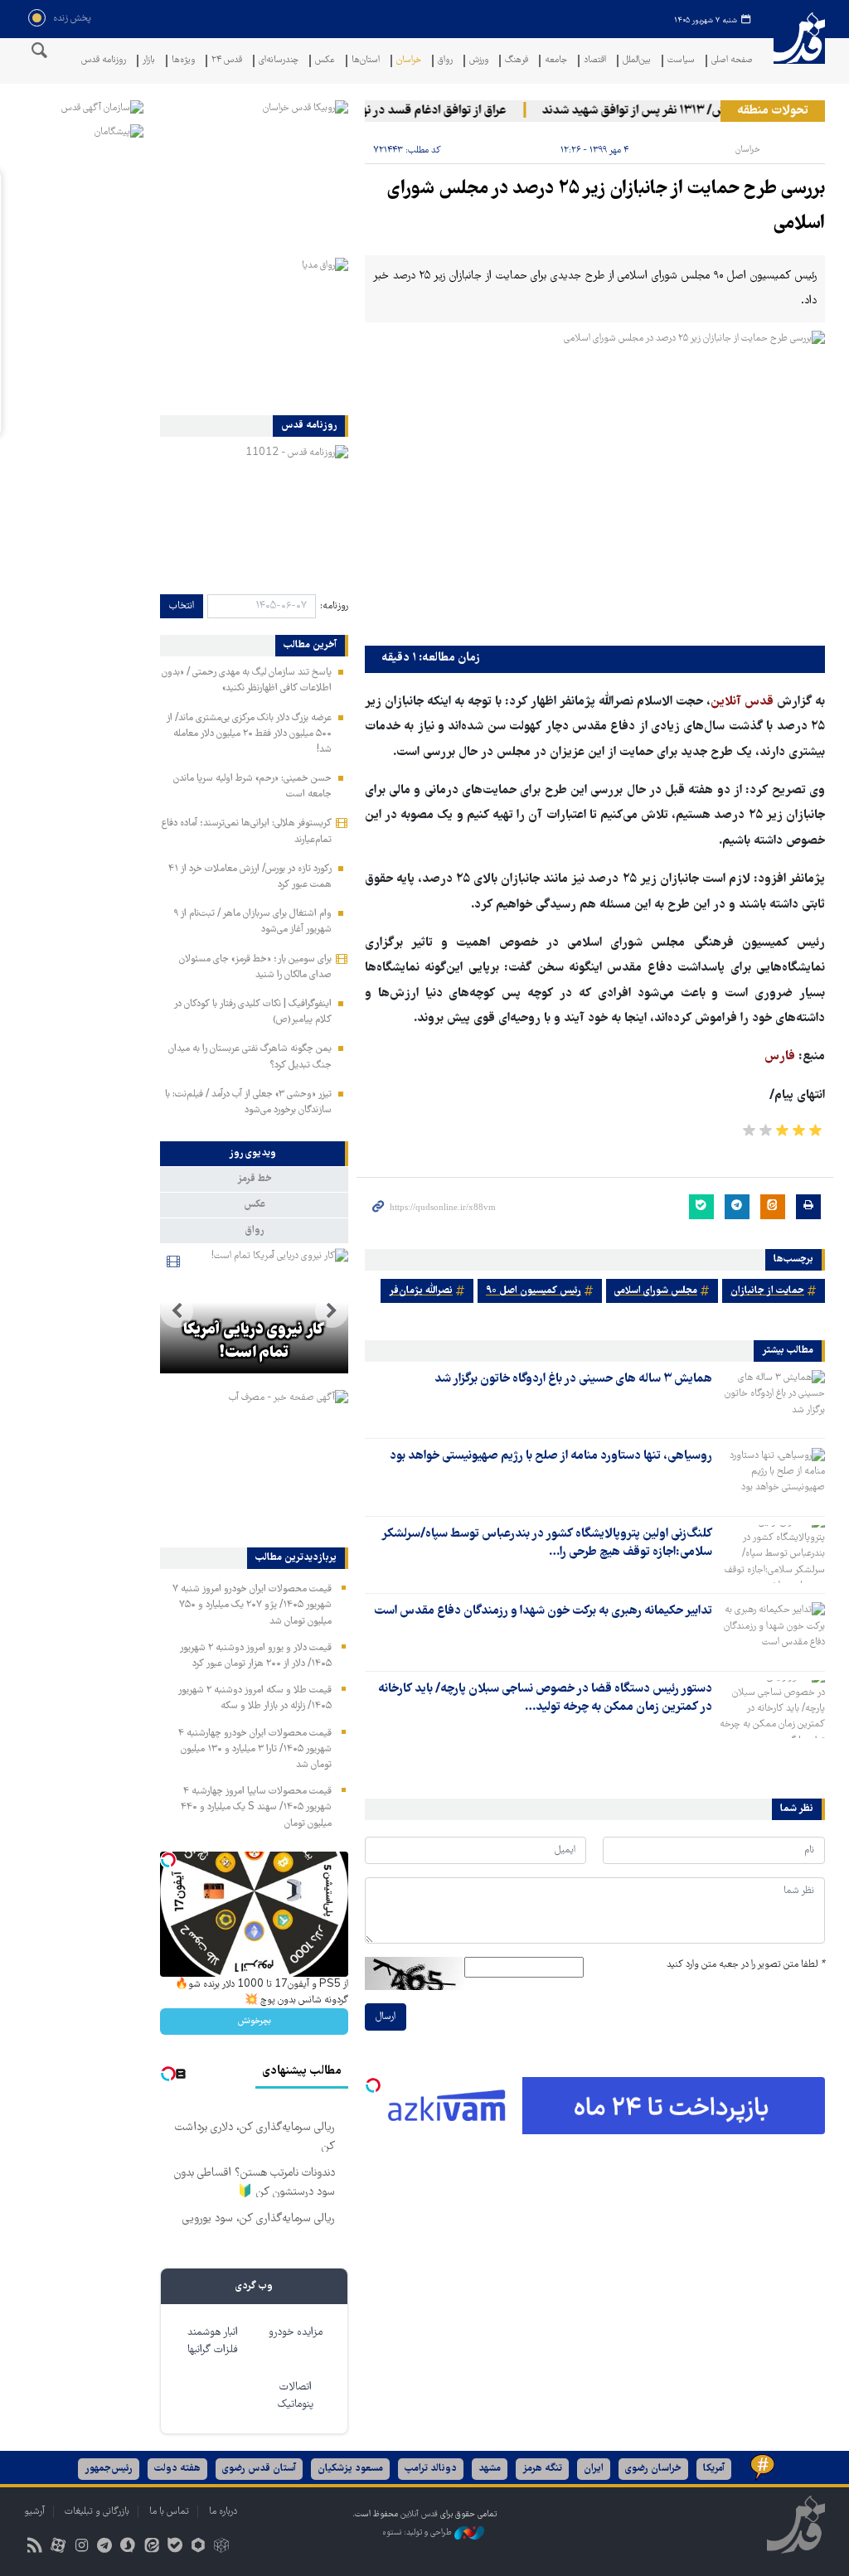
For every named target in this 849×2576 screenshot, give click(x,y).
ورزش (479, 61)
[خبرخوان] (34, 2547)
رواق (445, 61)
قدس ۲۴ (227, 61)
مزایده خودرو (296, 2333)
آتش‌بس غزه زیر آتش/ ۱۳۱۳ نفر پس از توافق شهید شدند (701, 111)
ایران (594, 2469)
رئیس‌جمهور (109, 2469)
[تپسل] (373, 2085)
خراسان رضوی (653, 2469)
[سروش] (128, 2547)
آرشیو (34, 2512)
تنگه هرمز (542, 2469)
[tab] (254, 1154)
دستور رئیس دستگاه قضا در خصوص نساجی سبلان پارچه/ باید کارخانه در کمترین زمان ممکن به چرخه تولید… (545, 1698)
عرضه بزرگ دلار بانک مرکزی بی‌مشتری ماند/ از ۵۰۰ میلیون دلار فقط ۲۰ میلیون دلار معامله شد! (249, 734)
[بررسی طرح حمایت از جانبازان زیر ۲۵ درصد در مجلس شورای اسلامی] (595, 484)
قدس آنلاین (799, 48)
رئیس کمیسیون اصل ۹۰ (534, 1291)
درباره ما (223, 2512)
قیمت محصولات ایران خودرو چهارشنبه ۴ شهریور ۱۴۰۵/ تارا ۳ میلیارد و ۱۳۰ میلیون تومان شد (255, 1749)
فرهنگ (517, 61)
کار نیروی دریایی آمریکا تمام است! (254, 1342)
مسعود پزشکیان (350, 2469)
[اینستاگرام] (81, 2547)
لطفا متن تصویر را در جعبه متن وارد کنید (746, 1965)
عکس (325, 61)
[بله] (175, 2547)
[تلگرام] (105, 2547)
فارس (780, 1057)
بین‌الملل (637, 61)
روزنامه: (334, 606)
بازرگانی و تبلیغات (97, 2512)
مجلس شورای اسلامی (656, 1291)
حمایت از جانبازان (767, 1291)
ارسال (386, 2017)
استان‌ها (366, 61)
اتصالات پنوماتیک (296, 2396)
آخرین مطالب (310, 646)
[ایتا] (151, 2547)
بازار (149, 61)
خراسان (409, 61)
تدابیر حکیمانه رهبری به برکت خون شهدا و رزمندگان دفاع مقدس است (543, 1611)
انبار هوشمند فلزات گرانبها (213, 2341)
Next (177, 1311)
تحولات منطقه (773, 111)
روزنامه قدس (104, 61)
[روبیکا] (222, 2547)
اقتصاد (595, 61)
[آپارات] (58, 2547)
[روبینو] (198, 2547)
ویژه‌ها (183, 61)
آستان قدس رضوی (259, 2469)
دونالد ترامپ (431, 2469)
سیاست (681, 61)
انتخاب (182, 606)
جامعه (556, 61)
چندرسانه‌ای (279, 61)
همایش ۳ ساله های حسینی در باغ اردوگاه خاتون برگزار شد (573, 1379)
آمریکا (714, 2469)
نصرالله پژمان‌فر (421, 1291)
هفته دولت (177, 2469)
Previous (332, 1311)
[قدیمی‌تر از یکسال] (772, 1399)
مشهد (490, 2469)
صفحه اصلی (732, 61)
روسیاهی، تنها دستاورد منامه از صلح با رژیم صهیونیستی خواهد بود (551, 1456)
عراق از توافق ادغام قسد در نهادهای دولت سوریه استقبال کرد (377, 111)
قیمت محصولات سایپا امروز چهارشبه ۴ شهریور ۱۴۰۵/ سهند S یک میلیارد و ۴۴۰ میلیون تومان (256, 1807)
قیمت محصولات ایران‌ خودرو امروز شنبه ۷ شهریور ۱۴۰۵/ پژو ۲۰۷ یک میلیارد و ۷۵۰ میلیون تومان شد (252, 1605)
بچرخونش (255, 2021)
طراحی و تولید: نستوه (418, 2532)
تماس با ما (169, 2512)
